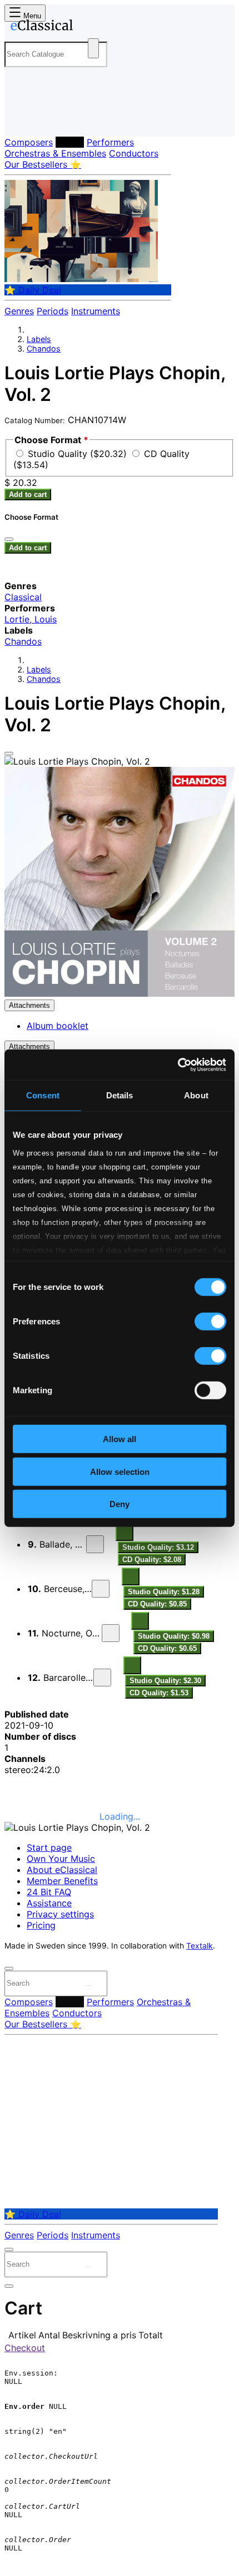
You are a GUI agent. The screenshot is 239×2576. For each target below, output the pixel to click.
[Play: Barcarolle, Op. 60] (102, 1678)
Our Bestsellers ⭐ (43, 164)
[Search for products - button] (93, 48)
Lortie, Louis (31, 619)
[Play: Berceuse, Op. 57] (101, 1589)
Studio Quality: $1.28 (164, 1592)
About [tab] (196, 1095)
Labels (70, 142)
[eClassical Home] (117, 27)
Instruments (96, 311)
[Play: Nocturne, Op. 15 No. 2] (111, 1633)
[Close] (9, 754)
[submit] (88, 1986)
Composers (29, 142)
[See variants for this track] (125, 1532)
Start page (49, 1847)
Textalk (200, 1946)
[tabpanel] (120, 1742)
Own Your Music (61, 1859)
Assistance (49, 1903)
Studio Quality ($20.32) (79, 454)
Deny (120, 1504)
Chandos (44, 348)
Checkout (25, 2348)
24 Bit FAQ (49, 1892)
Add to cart (28, 494)
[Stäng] (9, 539)
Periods (53, 311)
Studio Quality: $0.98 (174, 1636)
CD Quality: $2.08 (152, 1560)
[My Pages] (20, 119)
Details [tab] (120, 1095)
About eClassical (62, 1870)
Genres (19, 311)
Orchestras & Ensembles (55, 153)
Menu (31, 16)
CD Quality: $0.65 (167, 1648)
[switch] (210, 1322)
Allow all (120, 1439)
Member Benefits (62, 1881)
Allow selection (120, 1471)
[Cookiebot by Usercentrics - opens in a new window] (178, 1064)
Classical (23, 597)
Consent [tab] (43, 1095)
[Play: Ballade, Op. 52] (95, 1544)
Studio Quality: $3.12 (158, 1547)
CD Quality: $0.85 (157, 1604)
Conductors (134, 153)
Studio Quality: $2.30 (165, 1681)
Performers (110, 142)
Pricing (41, 1925)
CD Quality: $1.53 (159, 1693)
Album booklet (58, 1026)
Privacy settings (60, 1914)
